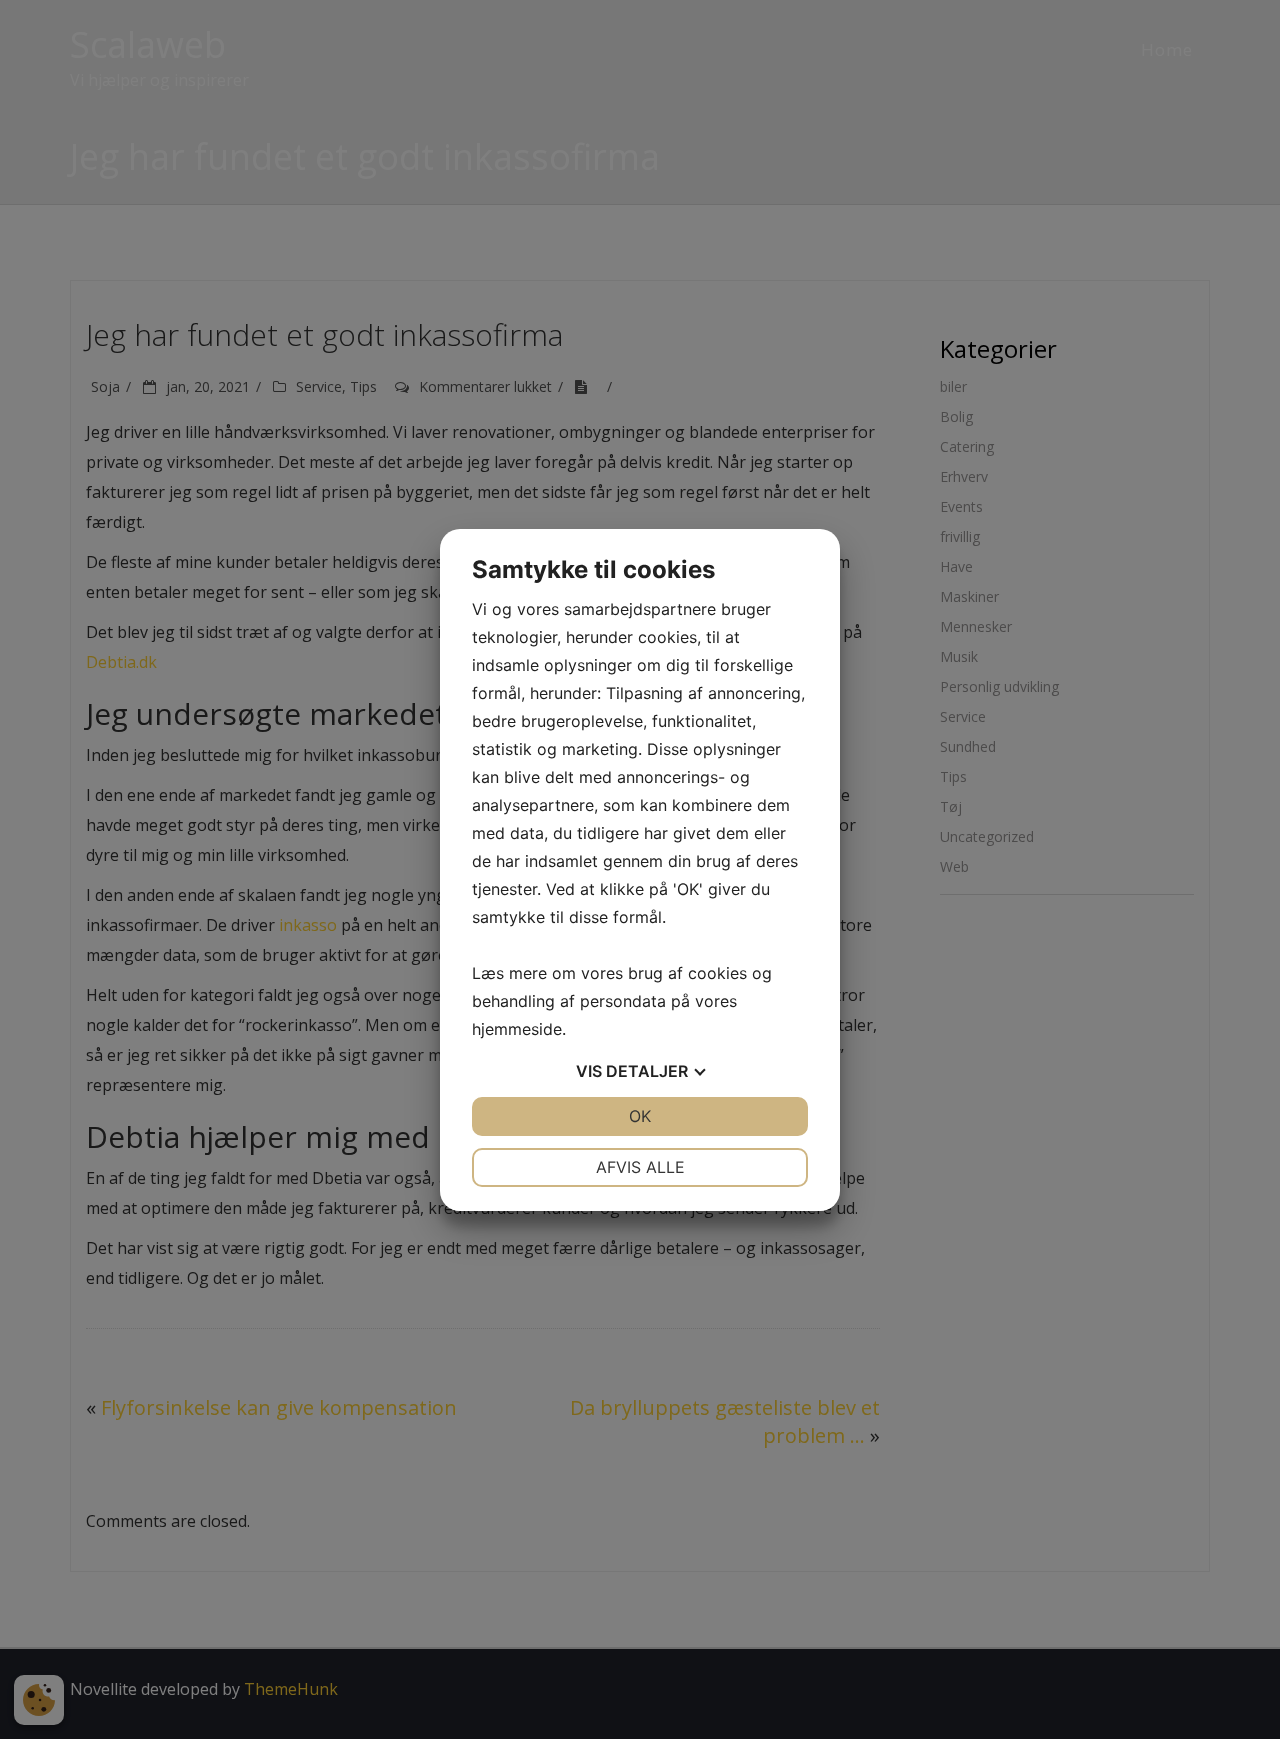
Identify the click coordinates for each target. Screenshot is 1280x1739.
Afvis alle (640, 1167)
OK (640, 1116)
